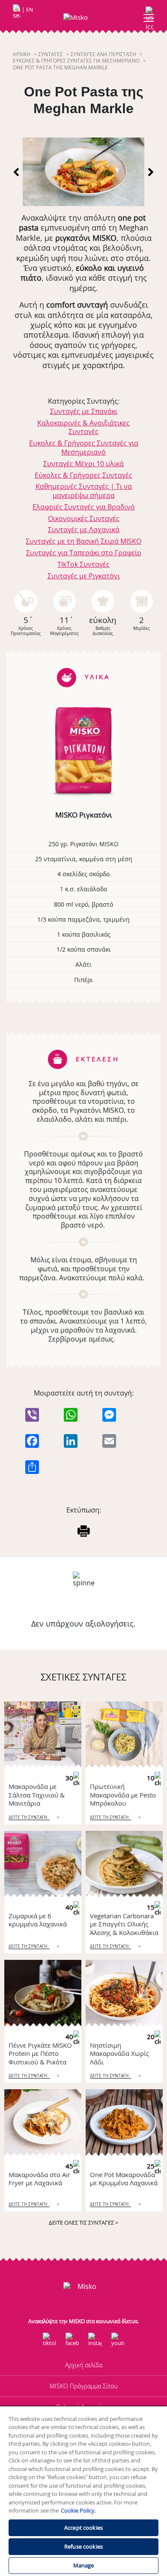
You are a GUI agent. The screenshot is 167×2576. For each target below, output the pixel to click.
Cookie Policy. (78, 2510)
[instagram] (95, 2340)
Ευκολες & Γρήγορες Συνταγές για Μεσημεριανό (76, 61)
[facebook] (72, 2340)
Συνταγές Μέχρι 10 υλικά (83, 464)
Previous (17, 172)
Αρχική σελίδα (84, 2365)
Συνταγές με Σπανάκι (84, 411)
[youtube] (118, 2340)
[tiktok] (49, 2340)
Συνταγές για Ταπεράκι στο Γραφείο (84, 553)
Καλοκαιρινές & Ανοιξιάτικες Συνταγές (83, 427)
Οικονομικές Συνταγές (84, 518)
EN (30, 10)
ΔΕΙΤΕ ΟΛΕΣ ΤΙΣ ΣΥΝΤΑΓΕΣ (83, 2223)
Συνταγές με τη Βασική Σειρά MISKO (83, 541)
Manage (84, 2565)
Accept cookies (83, 2528)
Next (150, 172)
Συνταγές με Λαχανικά (84, 530)
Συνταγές (51, 54)
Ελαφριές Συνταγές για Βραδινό (84, 507)
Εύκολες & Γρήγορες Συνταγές (83, 475)
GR (17, 10)
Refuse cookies (83, 2546)
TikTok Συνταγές (83, 564)
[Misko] (84, 17)
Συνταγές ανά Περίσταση (103, 54)
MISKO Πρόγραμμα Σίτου (83, 2386)
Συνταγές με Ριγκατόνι (84, 576)
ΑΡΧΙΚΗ (22, 54)
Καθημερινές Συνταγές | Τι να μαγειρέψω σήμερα (84, 491)
